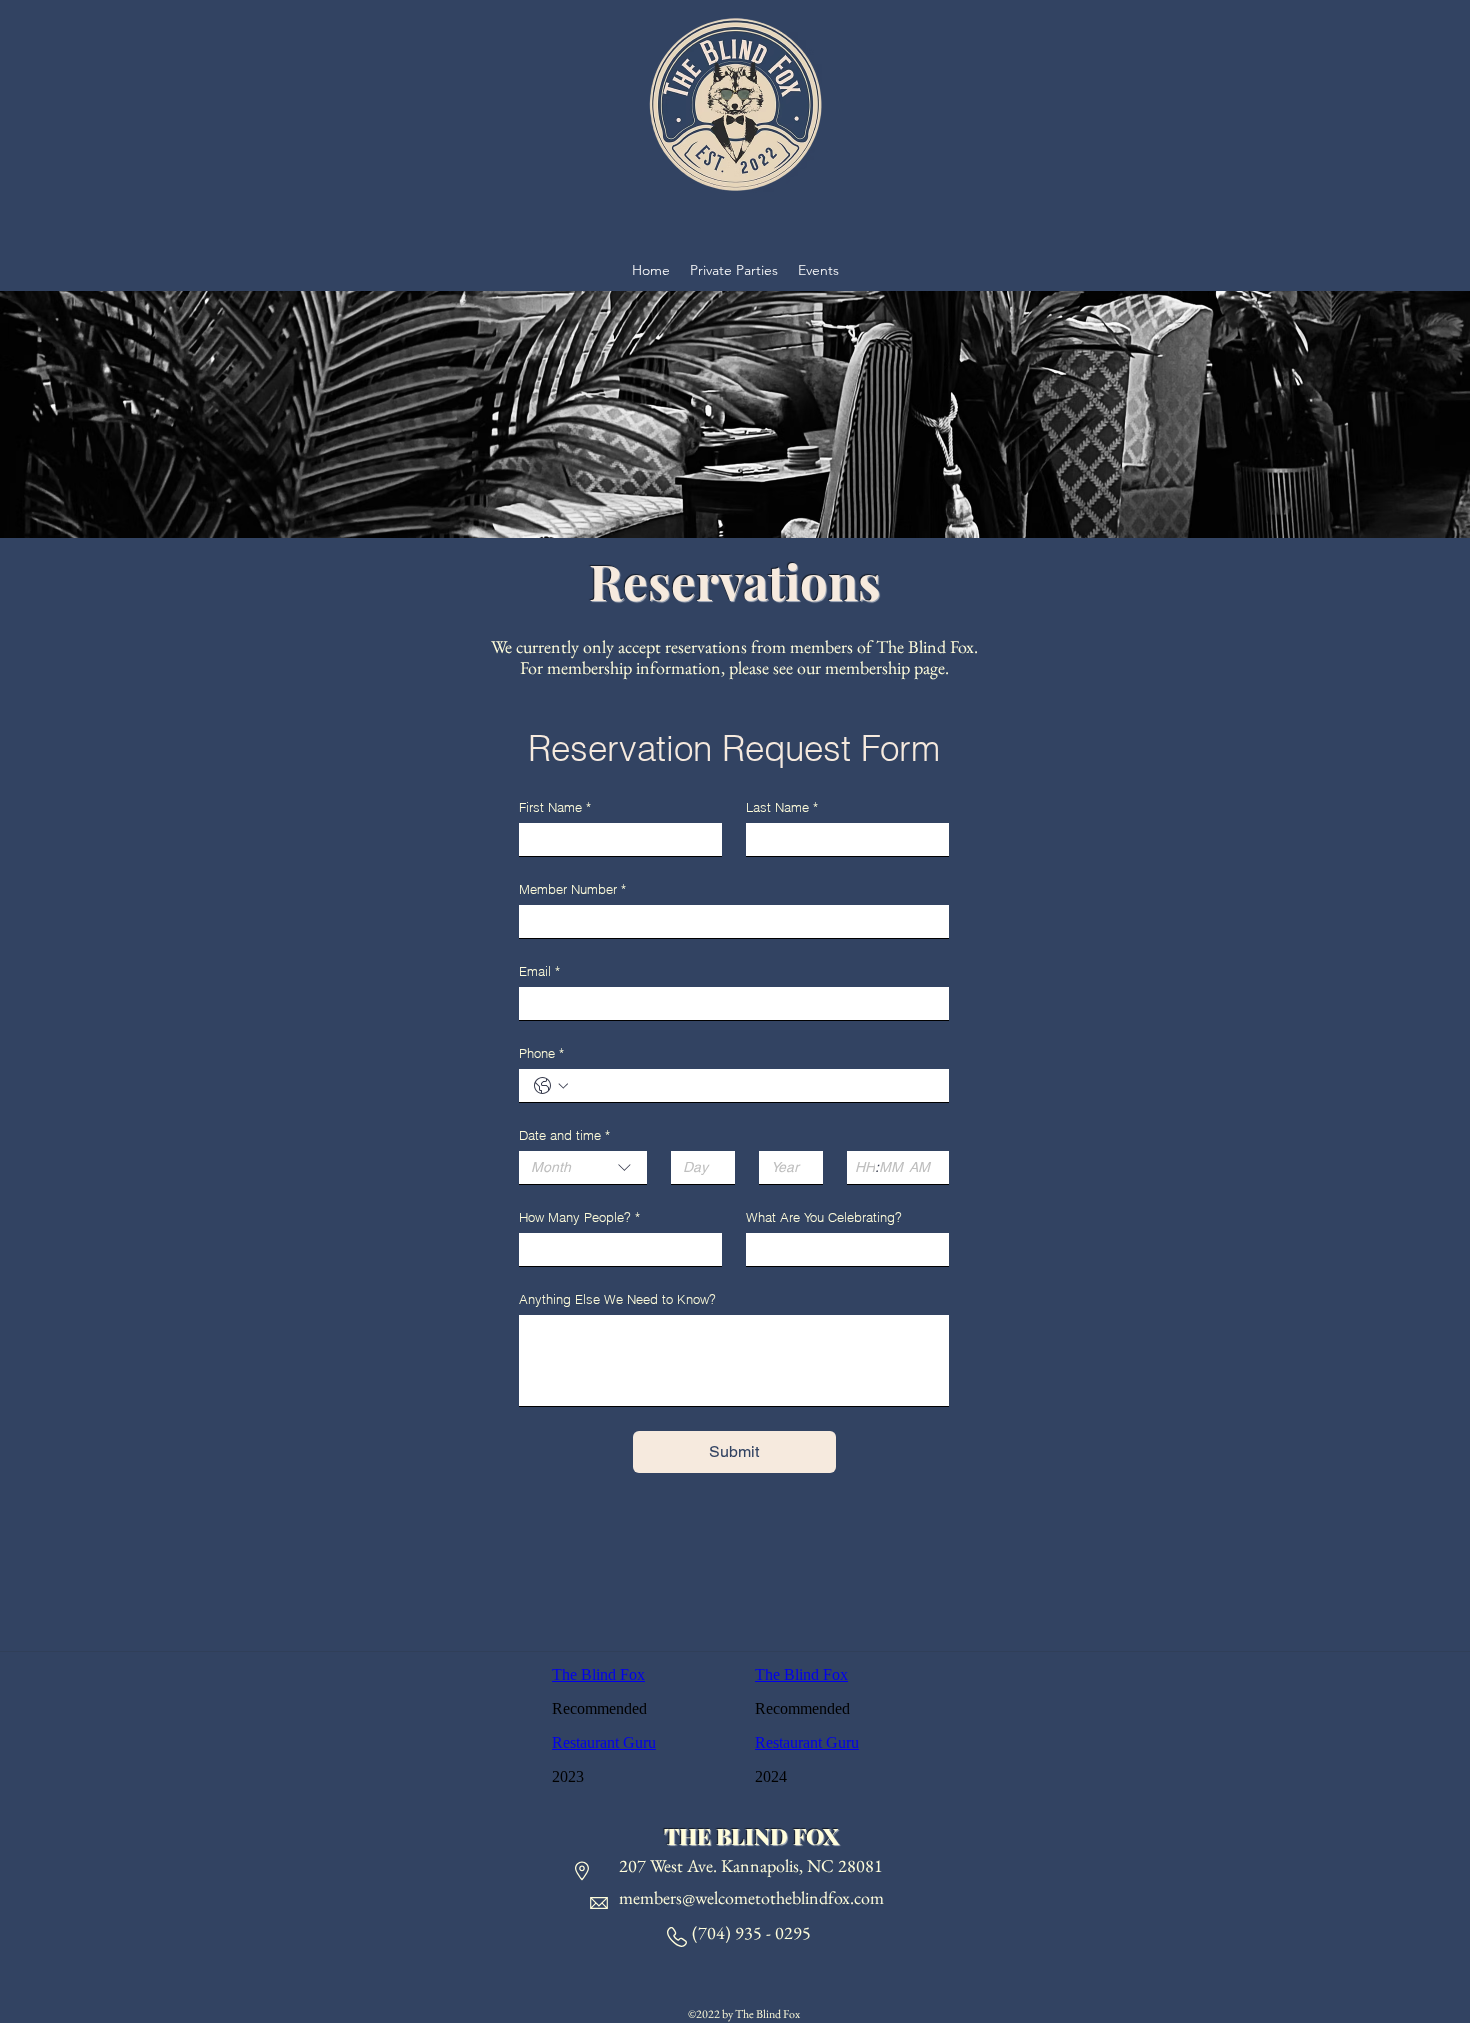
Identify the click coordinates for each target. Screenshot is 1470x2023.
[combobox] (583, 1168)
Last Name (782, 807)
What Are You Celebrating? (824, 1217)
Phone (541, 1053)
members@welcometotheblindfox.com (751, 1897)
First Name (555, 807)
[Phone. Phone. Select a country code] (551, 1086)
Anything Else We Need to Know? (617, 1299)
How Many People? (579, 1217)
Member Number (572, 889)
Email (539, 971)
